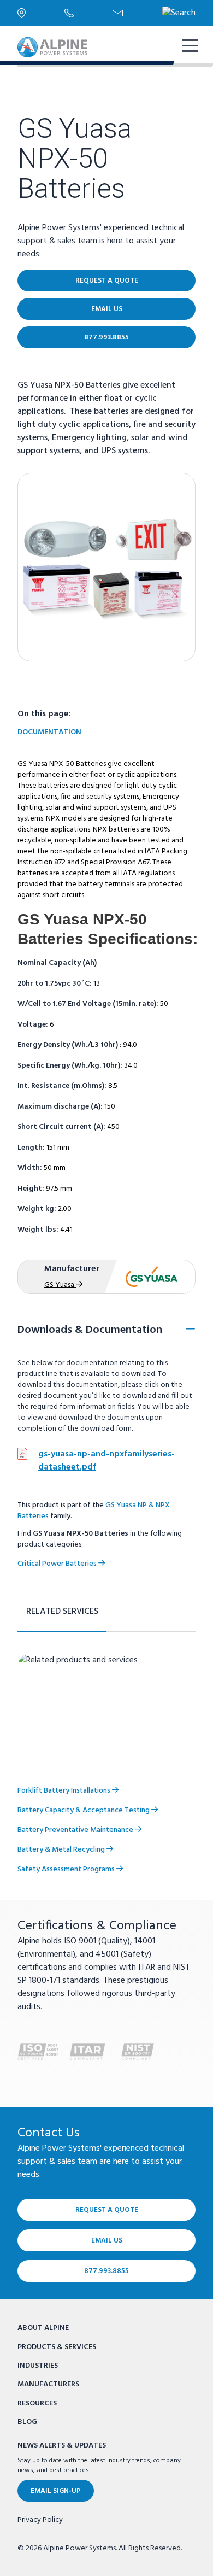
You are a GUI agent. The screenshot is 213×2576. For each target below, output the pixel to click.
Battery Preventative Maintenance (76, 1830)
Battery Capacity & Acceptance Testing (84, 1810)
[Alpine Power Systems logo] (52, 47)
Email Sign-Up (56, 2491)
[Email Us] (137, 13)
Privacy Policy (40, 2520)
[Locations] (41, 13)
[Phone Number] (88, 13)
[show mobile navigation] (189, 47)
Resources (37, 2404)
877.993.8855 (106, 338)
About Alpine (43, 2328)
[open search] (179, 13)
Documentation (49, 732)
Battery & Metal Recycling (62, 1850)
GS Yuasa (60, 1285)
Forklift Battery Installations (65, 1791)
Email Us (107, 309)
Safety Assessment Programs (67, 1869)
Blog (27, 2422)
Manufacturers (48, 2384)
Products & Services (57, 2347)
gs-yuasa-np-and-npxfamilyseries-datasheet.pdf (106, 1461)
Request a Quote (107, 281)
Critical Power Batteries (58, 1564)
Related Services (62, 1612)
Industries (38, 2366)
